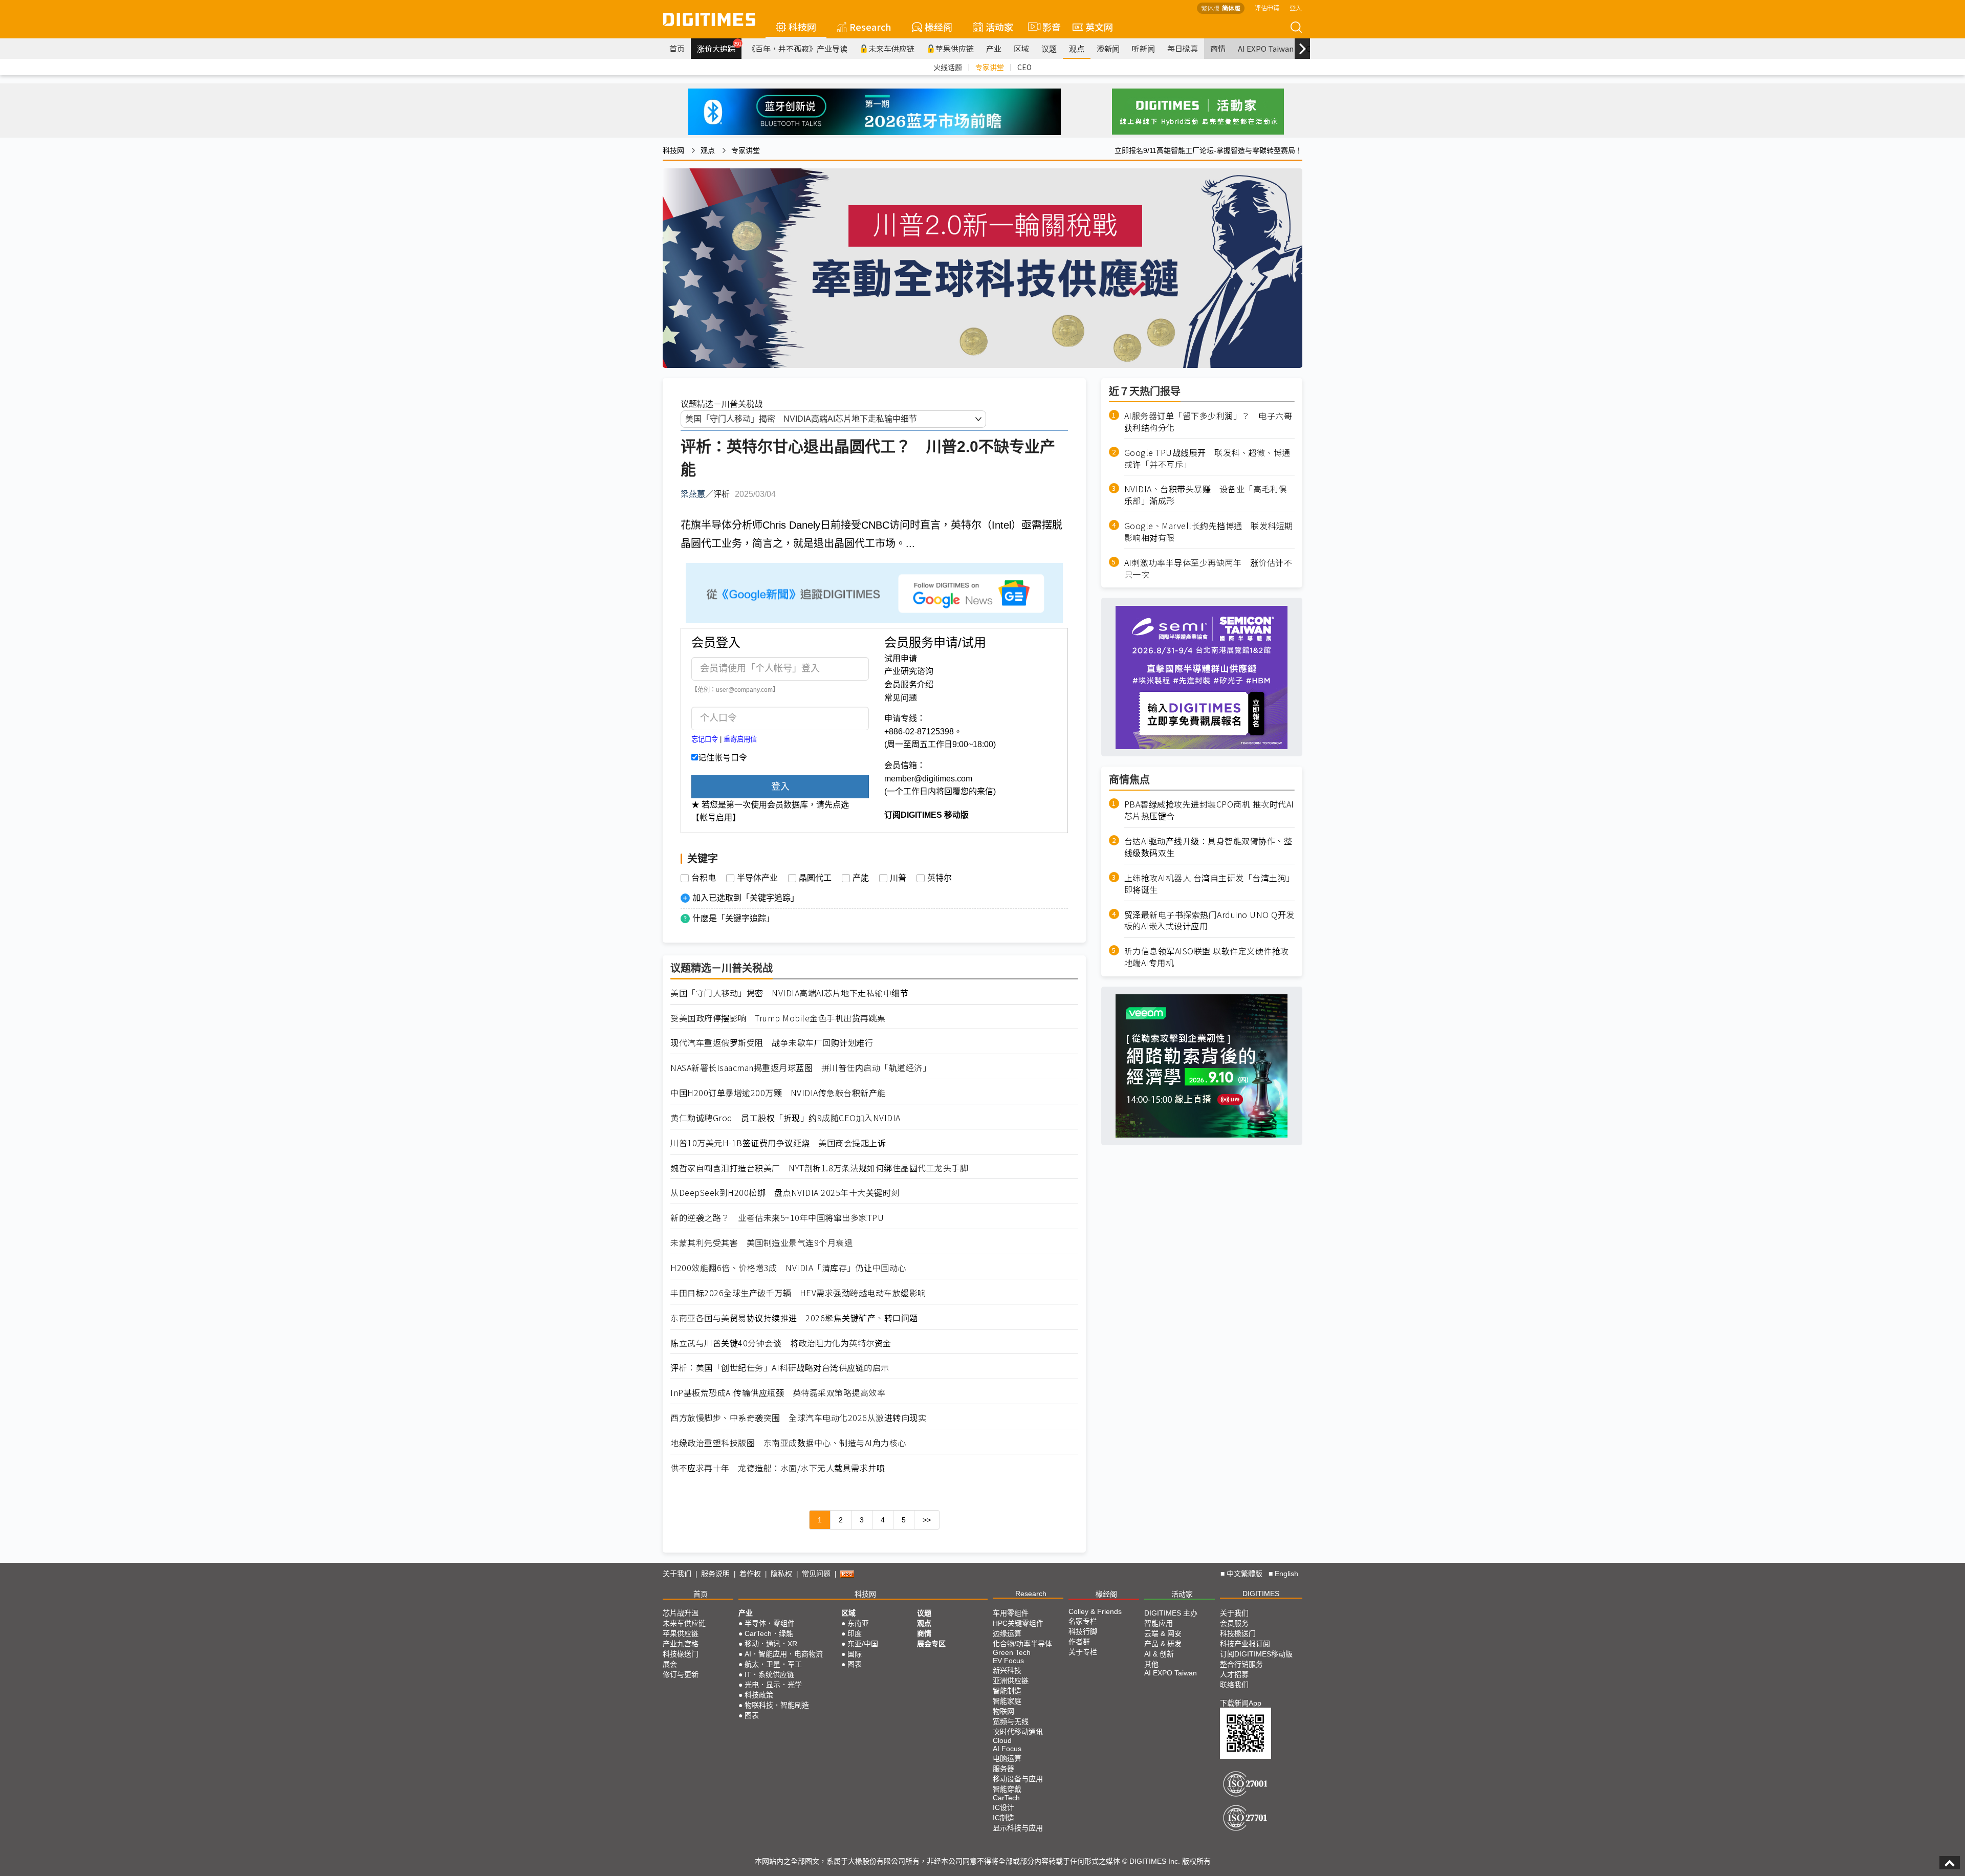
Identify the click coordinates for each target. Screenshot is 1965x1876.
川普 (898, 878)
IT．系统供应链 (769, 1674)
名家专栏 (1083, 1621)
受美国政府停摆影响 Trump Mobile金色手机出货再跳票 (778, 1018)
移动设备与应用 (1018, 1779)
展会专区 (931, 1644)
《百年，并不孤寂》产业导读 (798, 48)
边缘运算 (1007, 1633)
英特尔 (940, 878)
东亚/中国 (863, 1644)
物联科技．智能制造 (777, 1705)
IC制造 (1003, 1818)
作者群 (1079, 1642)
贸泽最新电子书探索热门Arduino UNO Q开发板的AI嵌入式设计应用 (1209, 921)
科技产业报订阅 (1245, 1644)
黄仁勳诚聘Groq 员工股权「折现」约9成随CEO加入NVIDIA (785, 1118)
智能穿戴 (1007, 1789)
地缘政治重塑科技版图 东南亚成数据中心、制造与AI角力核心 (788, 1443)
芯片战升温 (681, 1613)
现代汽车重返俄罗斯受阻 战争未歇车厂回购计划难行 (772, 1043)
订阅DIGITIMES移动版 (1256, 1654)
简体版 (1231, 8)
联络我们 (1234, 1685)
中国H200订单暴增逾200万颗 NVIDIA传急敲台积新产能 (778, 1093)
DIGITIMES (1261, 1594)
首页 (677, 48)
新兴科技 (1007, 1670)
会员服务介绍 (909, 684)
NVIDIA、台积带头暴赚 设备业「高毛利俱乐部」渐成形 (1206, 495)
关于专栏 (1083, 1652)
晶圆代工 (815, 878)
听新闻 (1143, 48)
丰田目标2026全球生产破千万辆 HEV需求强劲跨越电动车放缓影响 (798, 1293)
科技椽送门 (681, 1654)
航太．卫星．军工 (773, 1664)
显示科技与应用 (1018, 1828)
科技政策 (759, 1695)
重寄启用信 (740, 739)
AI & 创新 (1159, 1654)
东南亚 (858, 1623)
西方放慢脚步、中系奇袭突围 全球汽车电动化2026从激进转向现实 (798, 1418)
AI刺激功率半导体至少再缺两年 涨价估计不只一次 (1208, 569)
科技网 (802, 27)
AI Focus (1007, 1749)
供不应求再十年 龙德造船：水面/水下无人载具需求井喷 (778, 1468)
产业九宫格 (681, 1644)
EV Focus (1008, 1661)
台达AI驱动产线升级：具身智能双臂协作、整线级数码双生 (1208, 847)
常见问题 (901, 698)
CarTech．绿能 (769, 1633)
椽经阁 (938, 27)
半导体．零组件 (770, 1623)
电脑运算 (1007, 1758)
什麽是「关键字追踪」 (733, 918)
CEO (1024, 67)
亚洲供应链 (1011, 1681)
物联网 (1003, 1711)
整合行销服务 (1241, 1664)
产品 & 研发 (1163, 1644)
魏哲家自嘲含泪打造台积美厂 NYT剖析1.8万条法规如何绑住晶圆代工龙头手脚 (819, 1168)
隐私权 (781, 1574)
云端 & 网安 (1163, 1633)
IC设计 (1003, 1807)
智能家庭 (1007, 1701)
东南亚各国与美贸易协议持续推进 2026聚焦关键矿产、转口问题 (794, 1318)
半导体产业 (757, 878)
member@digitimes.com (928, 779)
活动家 (999, 27)
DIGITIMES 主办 (1171, 1613)
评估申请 (1267, 7)
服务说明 (715, 1574)
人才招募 (1234, 1674)
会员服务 (1234, 1623)
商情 (1218, 48)
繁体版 (1210, 8)
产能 (861, 878)
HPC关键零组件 (1018, 1623)
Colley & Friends (1095, 1611)
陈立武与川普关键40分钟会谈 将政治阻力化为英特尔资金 (781, 1343)
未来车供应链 (891, 48)
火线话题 (948, 67)
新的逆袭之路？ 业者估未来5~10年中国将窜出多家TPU (777, 1218)
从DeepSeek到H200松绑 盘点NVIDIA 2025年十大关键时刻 (785, 1193)
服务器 (1003, 1769)
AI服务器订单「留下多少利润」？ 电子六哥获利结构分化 (1208, 422)
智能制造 (1007, 1691)
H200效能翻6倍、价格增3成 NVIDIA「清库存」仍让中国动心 (788, 1268)
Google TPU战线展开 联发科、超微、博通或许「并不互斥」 (1207, 459)
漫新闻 (1108, 48)
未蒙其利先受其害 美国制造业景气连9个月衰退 (761, 1243)
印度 (855, 1633)
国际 (855, 1654)
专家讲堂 (990, 67)
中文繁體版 (1244, 1574)
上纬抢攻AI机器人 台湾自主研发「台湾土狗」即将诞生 (1209, 884)
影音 (1047, 27)
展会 (670, 1664)
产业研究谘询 (909, 671)
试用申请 (901, 658)
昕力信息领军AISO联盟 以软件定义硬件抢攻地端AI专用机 (1207, 957)
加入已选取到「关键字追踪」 (746, 898)
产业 (994, 48)
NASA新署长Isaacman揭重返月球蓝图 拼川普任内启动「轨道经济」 (801, 1068)
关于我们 (677, 1574)
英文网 (1099, 27)
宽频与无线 (1011, 1721)
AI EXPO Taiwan (1266, 48)
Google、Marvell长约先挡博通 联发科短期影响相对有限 (1209, 532)
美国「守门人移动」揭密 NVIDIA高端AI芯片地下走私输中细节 (789, 993)
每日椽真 (1183, 48)
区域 (1021, 48)
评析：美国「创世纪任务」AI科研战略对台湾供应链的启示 (780, 1368)
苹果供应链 (955, 48)
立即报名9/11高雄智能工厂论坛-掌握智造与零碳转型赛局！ (1208, 150)
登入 (1296, 7)
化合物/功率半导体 (1022, 1644)
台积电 (704, 878)
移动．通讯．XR (771, 1644)
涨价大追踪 (719, 47)
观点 (1077, 48)
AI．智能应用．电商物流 (784, 1654)
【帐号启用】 (716, 817)
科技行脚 (1083, 1631)
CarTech (1006, 1798)
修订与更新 (681, 1674)
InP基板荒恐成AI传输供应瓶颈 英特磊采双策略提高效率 (778, 1393)
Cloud (1002, 1740)
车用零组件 (1011, 1613)
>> (927, 1520)
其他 (1151, 1664)
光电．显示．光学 (773, 1685)
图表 (752, 1715)
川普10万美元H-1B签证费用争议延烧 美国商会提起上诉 (778, 1143)
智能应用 (1159, 1623)
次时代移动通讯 (1018, 1732)
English (1286, 1574)
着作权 (750, 1574)
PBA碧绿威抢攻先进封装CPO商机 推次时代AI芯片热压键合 (1209, 811)
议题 (1049, 48)
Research (870, 27)
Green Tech (1012, 1652)
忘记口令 (705, 739)
